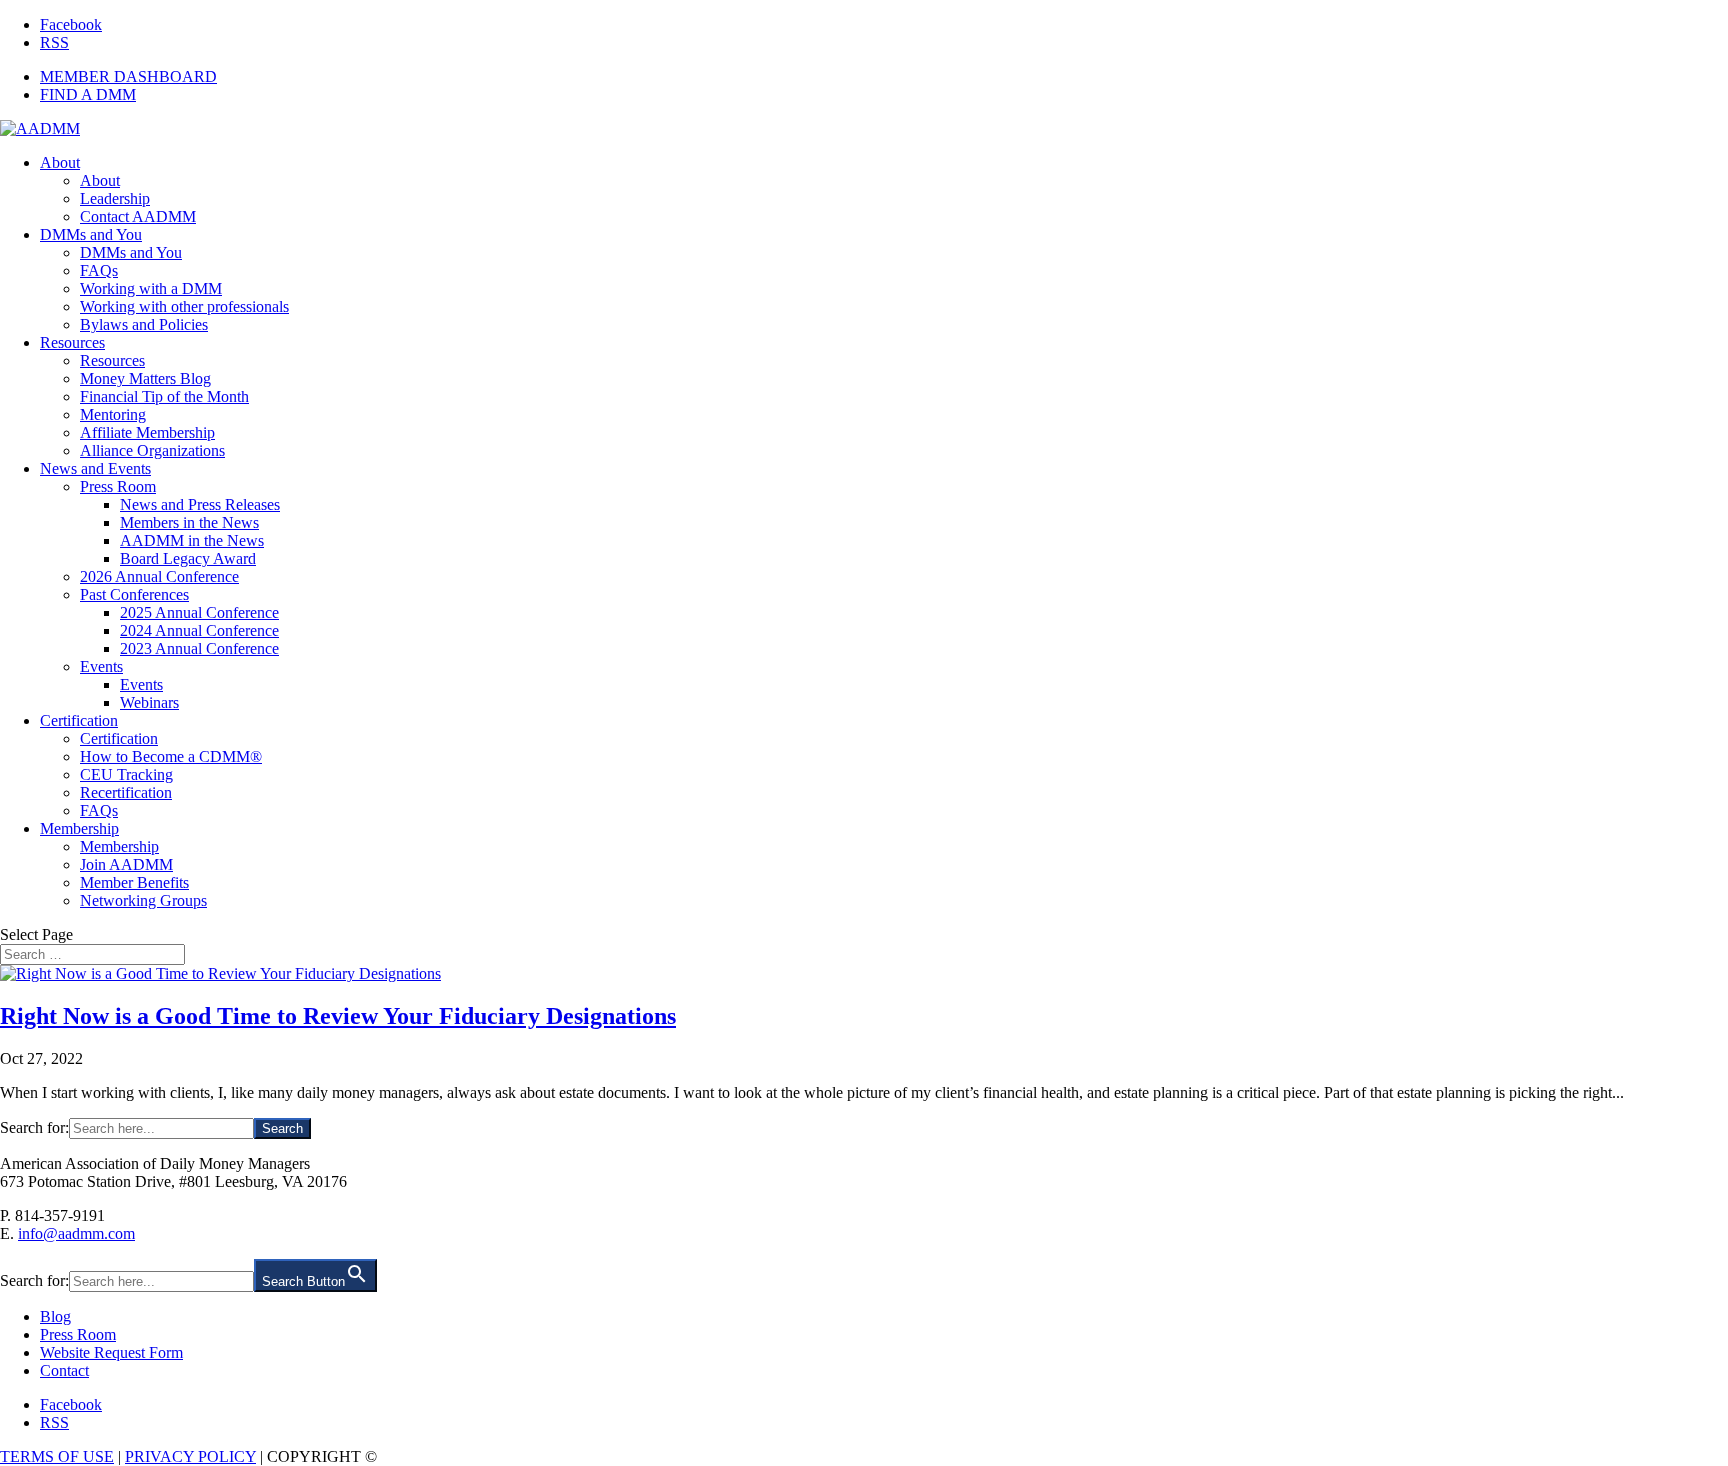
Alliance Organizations (152, 450)
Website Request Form (111, 1352)
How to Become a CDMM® (171, 756)
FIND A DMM (88, 94)
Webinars (149, 702)
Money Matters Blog (145, 378)
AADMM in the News (192, 540)
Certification (79, 720)
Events (101, 666)
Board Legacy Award (188, 558)
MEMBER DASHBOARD (128, 76)
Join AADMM (126, 864)
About (60, 162)
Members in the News (189, 522)
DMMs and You (91, 234)
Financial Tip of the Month (164, 396)
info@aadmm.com (76, 1233)
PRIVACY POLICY (190, 1456)
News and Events (95, 468)
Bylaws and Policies (144, 324)
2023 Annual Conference (199, 648)
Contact (64, 1370)
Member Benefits (134, 882)
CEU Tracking (126, 774)
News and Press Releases (200, 504)
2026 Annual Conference (159, 576)
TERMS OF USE (57, 1456)
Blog (55, 1316)
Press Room (118, 486)
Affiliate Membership (147, 432)
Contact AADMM (138, 216)
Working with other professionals (184, 306)
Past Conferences (134, 594)
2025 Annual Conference (199, 612)
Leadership (115, 198)
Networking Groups (143, 900)
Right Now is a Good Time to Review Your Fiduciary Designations (338, 1016)
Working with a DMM (151, 288)
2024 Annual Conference (199, 630)
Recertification (126, 792)
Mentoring (113, 414)
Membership (79, 828)
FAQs (99, 270)
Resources (72, 342)
